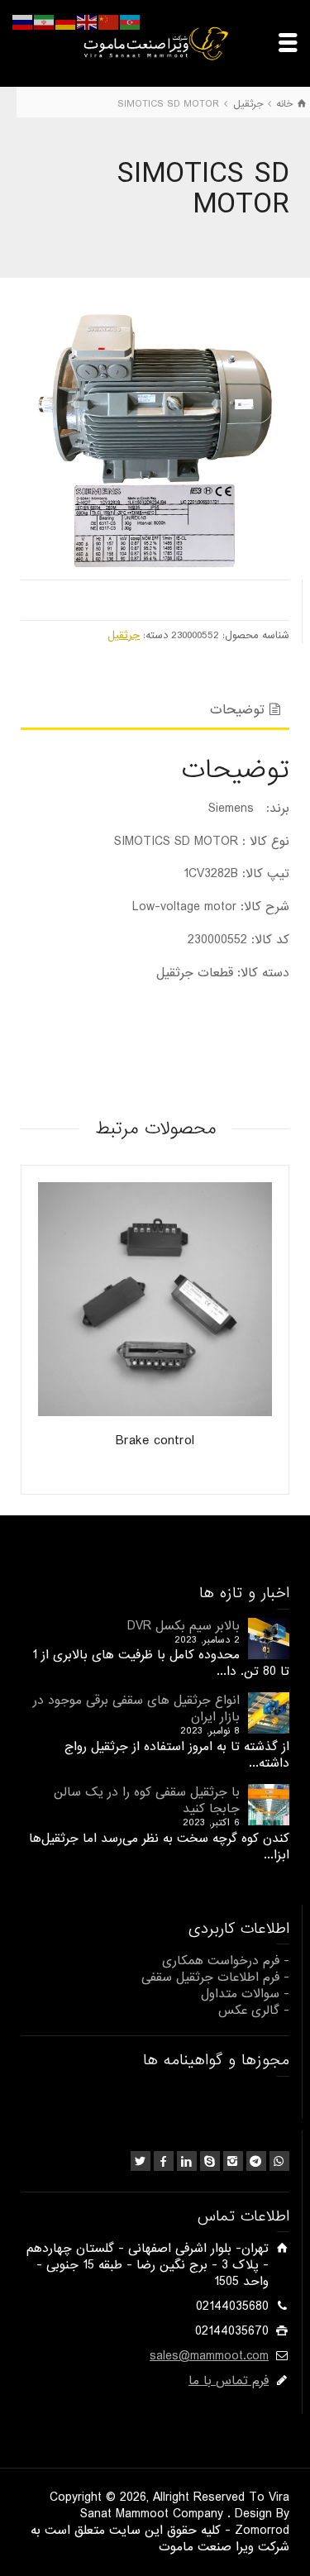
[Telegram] (256, 2161)
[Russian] (23, 22)
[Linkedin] (187, 2161)
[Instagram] (233, 2161)
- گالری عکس (254, 2011)
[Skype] (210, 2161)
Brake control (155, 1441)
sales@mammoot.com (209, 2356)
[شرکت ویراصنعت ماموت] (155, 43)
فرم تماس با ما (229, 2381)
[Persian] (45, 22)
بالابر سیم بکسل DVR (184, 1626)
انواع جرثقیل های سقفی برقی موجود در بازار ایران (136, 1709)
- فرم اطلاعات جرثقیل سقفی (215, 1977)
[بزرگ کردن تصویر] (155, 433)
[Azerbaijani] (131, 22)
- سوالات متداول (245, 1994)
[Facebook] (164, 2161)
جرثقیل (124, 635)
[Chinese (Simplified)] (109, 22)
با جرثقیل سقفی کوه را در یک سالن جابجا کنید (147, 1801)
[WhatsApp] (279, 2161)
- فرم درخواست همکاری (226, 1961)
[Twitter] (141, 2161)
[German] (66, 22)
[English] (88, 22)
